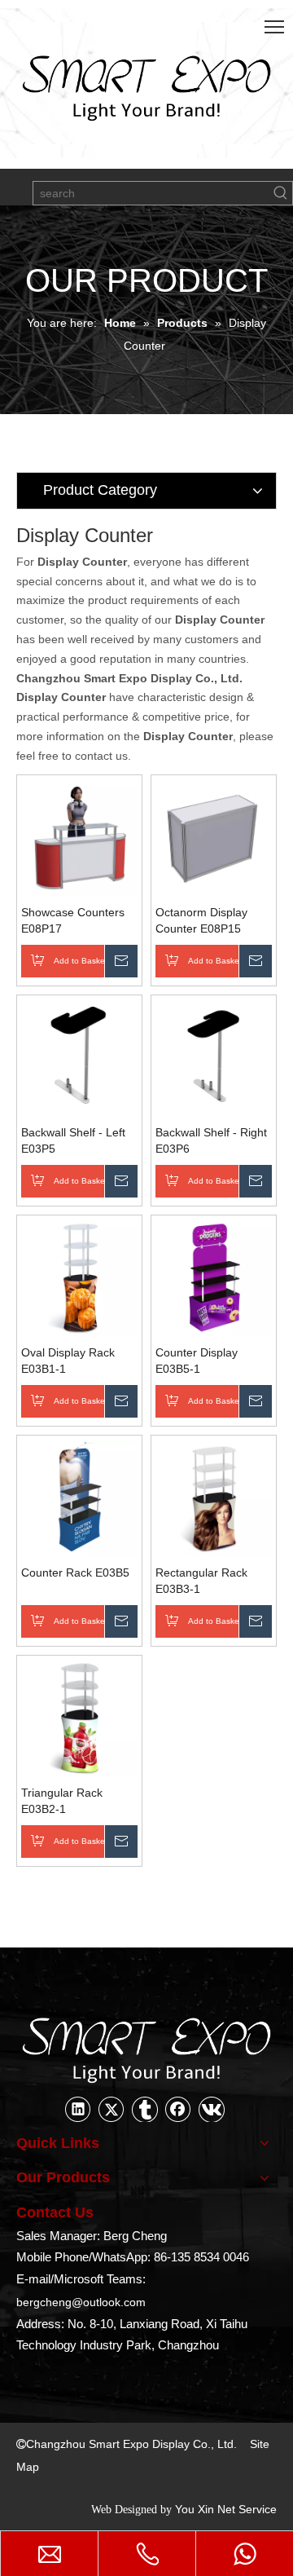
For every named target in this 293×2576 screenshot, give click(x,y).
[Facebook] (178, 2109)
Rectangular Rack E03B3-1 (201, 1581)
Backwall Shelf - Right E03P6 (211, 1140)
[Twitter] (112, 2109)
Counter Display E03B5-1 (197, 1361)
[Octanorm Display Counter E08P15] (214, 836)
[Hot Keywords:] (281, 193)
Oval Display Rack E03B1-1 (68, 1361)
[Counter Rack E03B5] (79, 1497)
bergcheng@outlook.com (81, 2302)
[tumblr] (145, 2109)
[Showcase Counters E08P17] (79, 836)
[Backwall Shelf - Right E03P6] (214, 1056)
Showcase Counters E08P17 (73, 920)
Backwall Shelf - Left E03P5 (73, 1140)
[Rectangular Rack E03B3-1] (214, 1497)
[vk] (212, 2109)
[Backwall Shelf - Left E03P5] (79, 1056)
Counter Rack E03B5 (75, 1573)
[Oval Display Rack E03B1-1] (79, 1277)
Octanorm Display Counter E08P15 (201, 920)
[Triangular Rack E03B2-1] (79, 1717)
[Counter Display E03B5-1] (214, 1277)
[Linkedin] (78, 2109)
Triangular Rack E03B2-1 (62, 1801)
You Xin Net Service (226, 2509)
